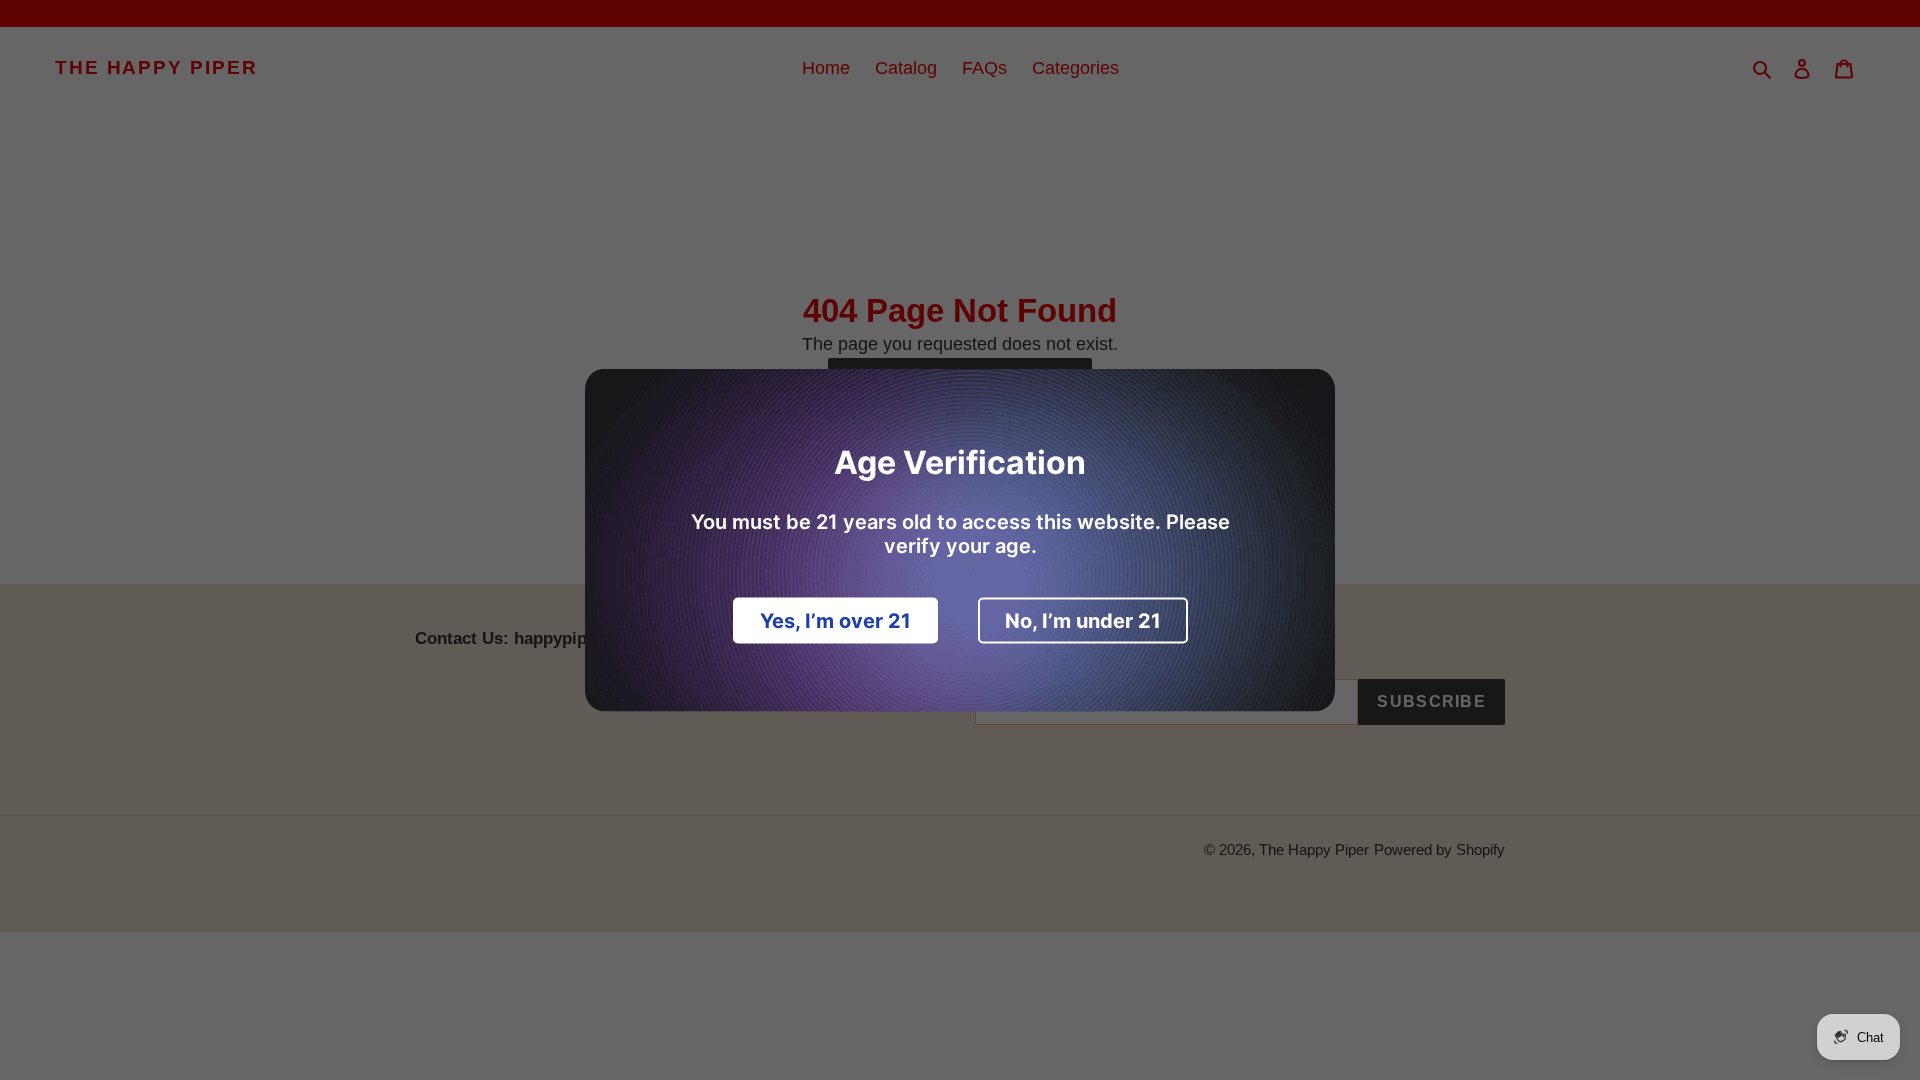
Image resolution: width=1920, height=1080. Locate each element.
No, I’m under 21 (1083, 621)
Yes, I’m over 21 (835, 621)
